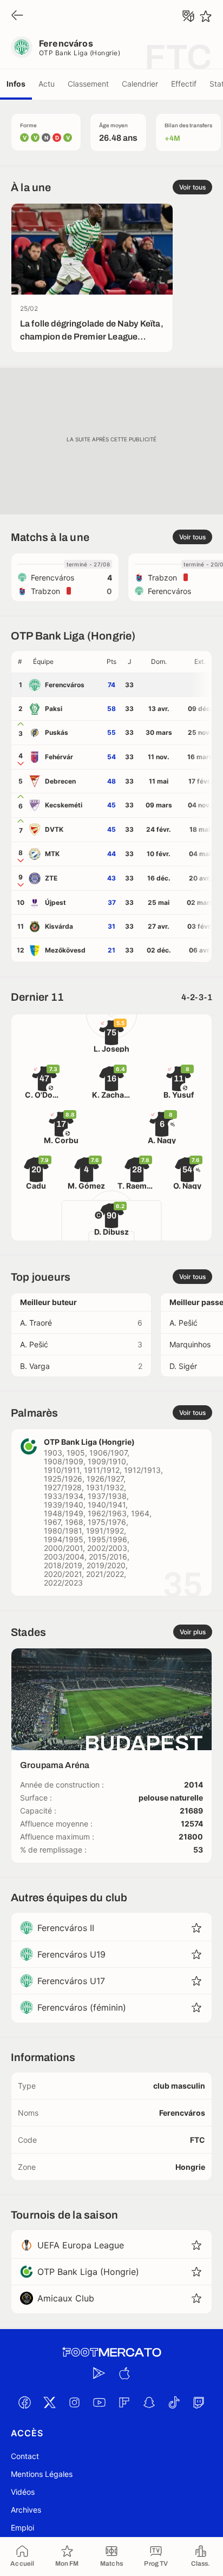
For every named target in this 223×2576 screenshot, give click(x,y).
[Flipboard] (124, 2402)
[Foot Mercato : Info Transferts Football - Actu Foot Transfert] (111, 2352)
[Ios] (124, 2373)
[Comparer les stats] (188, 16)
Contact (25, 2456)
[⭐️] (206, 16)
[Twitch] (199, 2402)
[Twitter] (49, 2402)
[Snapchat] (149, 2402)
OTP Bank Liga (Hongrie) (80, 53)
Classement (88, 84)
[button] (65, 662)
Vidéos (23, 2492)
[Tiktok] (174, 2402)
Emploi (22, 2528)
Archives (26, 2510)
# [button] (20, 661)
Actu (47, 84)
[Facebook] (24, 2402)
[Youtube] (99, 2402)
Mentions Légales (42, 2474)
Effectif (184, 84)
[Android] (99, 2373)
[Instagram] (74, 2402)
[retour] (17, 16)
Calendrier (140, 84)
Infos (16, 84)
